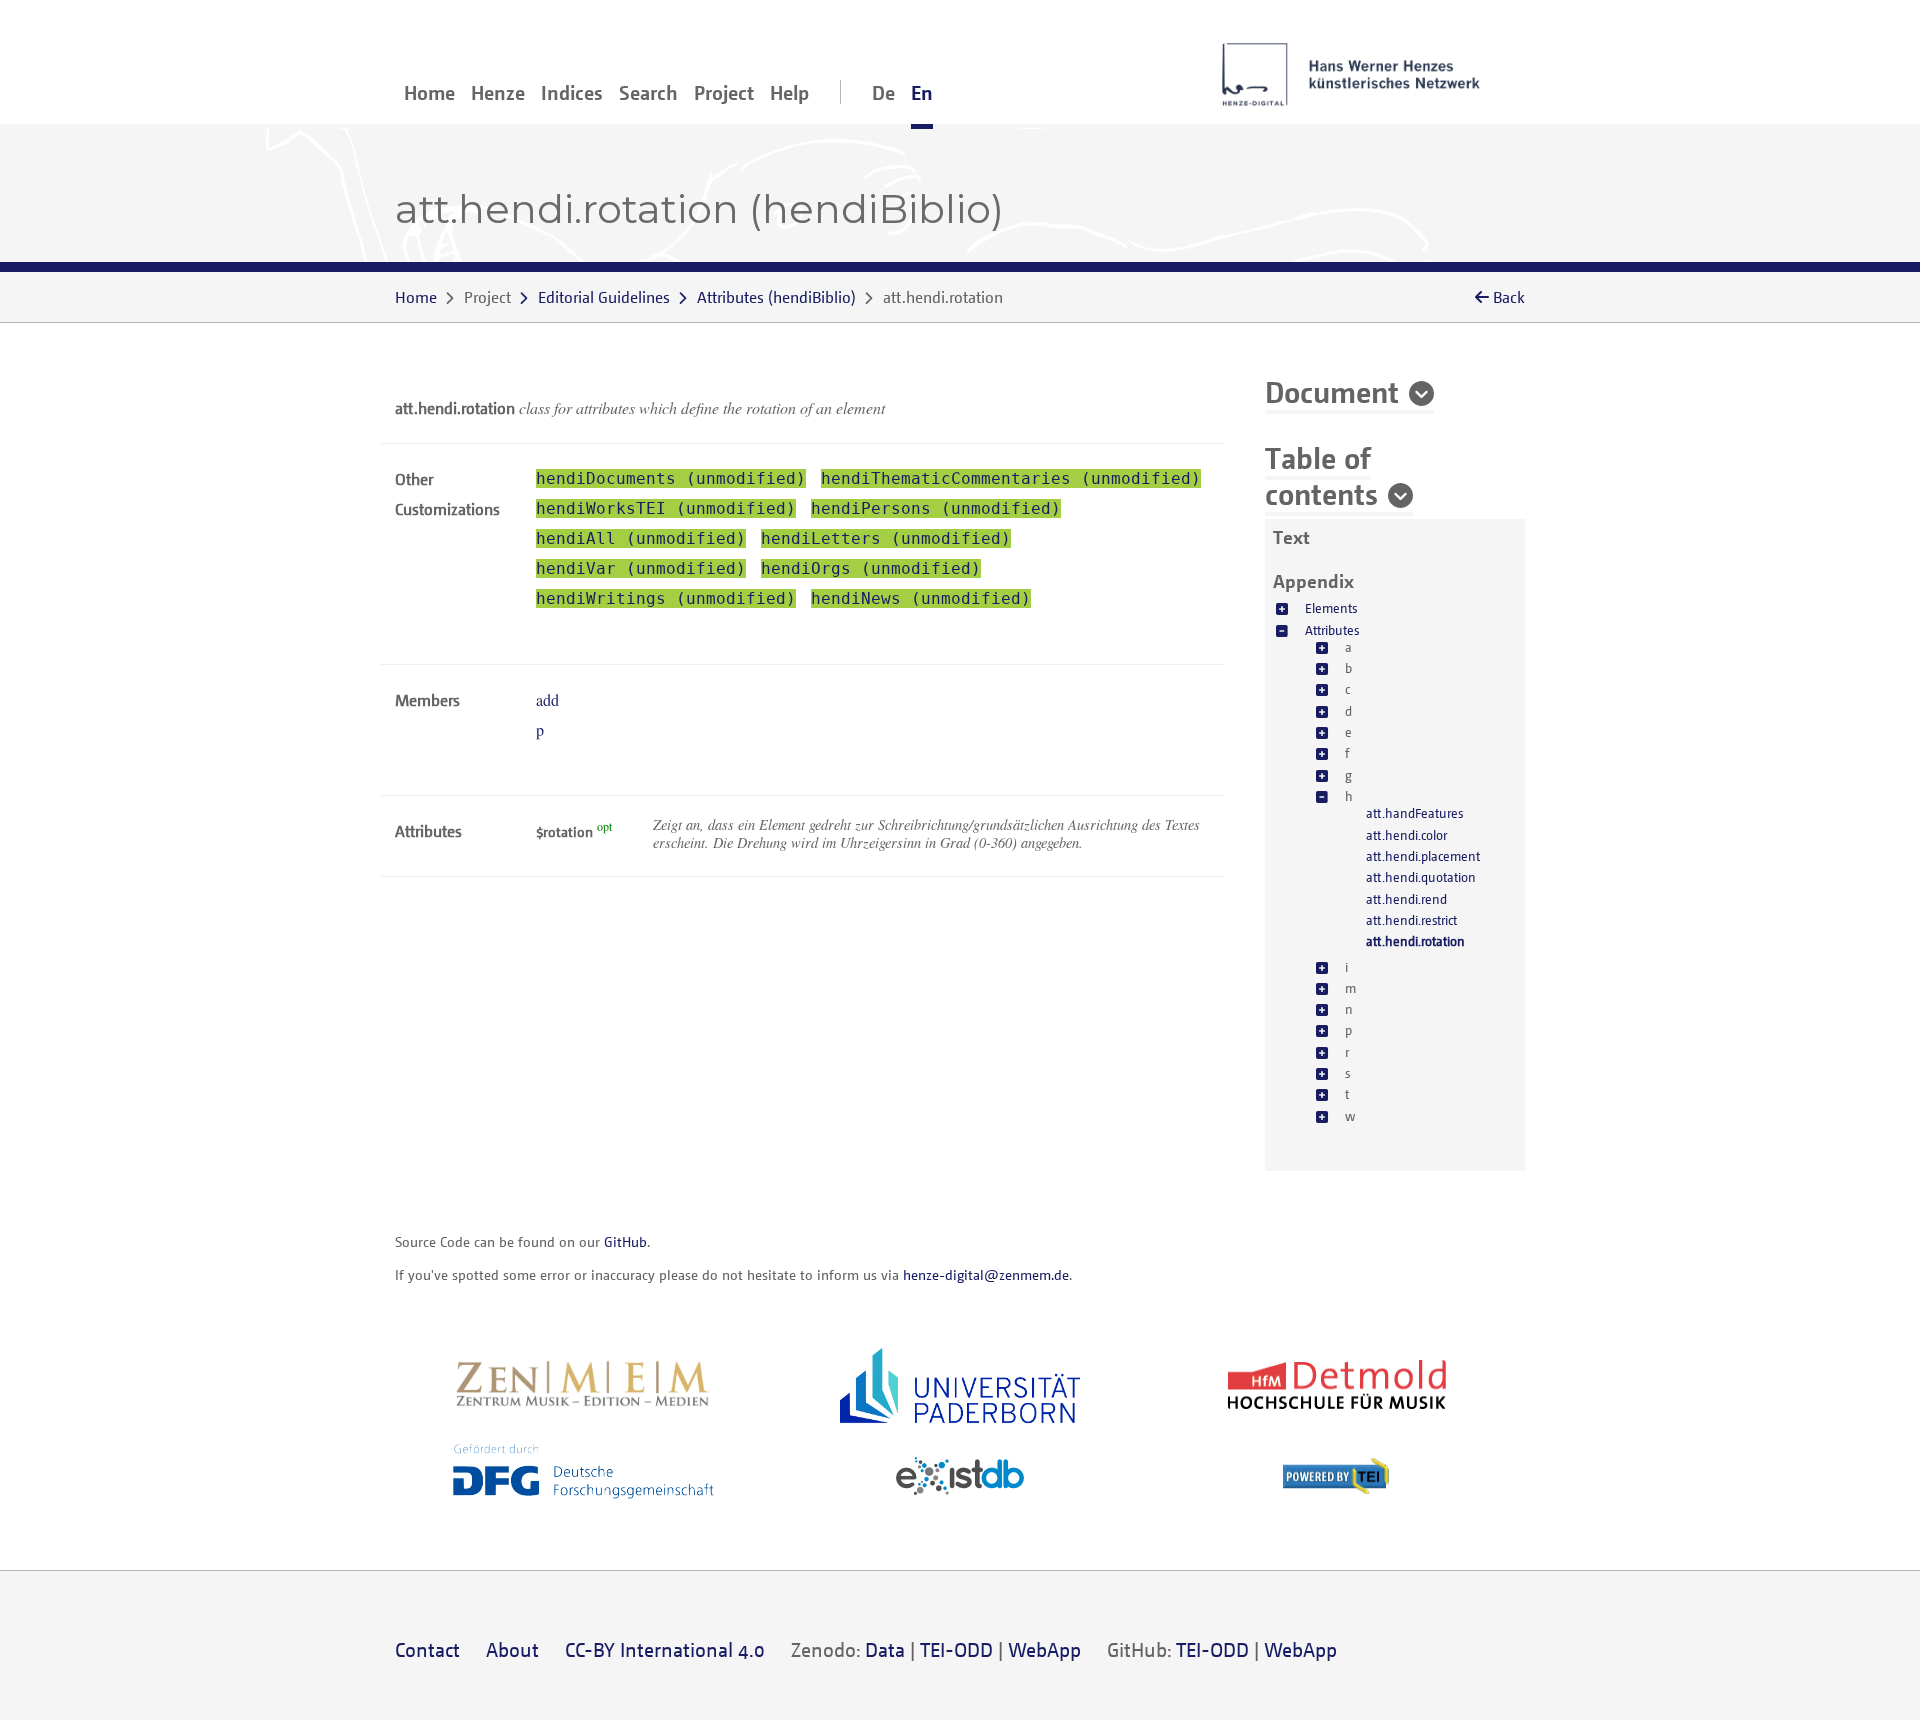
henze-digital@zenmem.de (986, 1274)
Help (789, 92)
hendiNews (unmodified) (921, 598)
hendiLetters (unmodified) (886, 538)
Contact (427, 1649)
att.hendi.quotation (1421, 877)
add (547, 699)
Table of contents (1321, 475)
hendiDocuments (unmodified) (671, 478)
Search (648, 92)
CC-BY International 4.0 (665, 1649)
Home (429, 92)
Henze (498, 92)
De (883, 92)
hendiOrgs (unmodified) (871, 568)
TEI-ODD (956, 1649)
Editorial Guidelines (604, 297)
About (512, 1649)
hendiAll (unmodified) (641, 538)
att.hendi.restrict (1411, 920)
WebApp (1044, 1649)
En (922, 92)
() (776, 297)
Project (724, 92)
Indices (572, 92)
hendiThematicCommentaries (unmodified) (1011, 478)
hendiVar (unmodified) (641, 568)
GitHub (625, 1241)
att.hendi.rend (1406, 899)
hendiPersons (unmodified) (936, 508)
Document (1332, 391)
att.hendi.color (1406, 835)
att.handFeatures (1414, 813)
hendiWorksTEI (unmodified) (666, 508)
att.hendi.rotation (1415, 941)
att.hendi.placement (1423, 856)
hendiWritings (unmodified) (666, 598)
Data (885, 1649)
